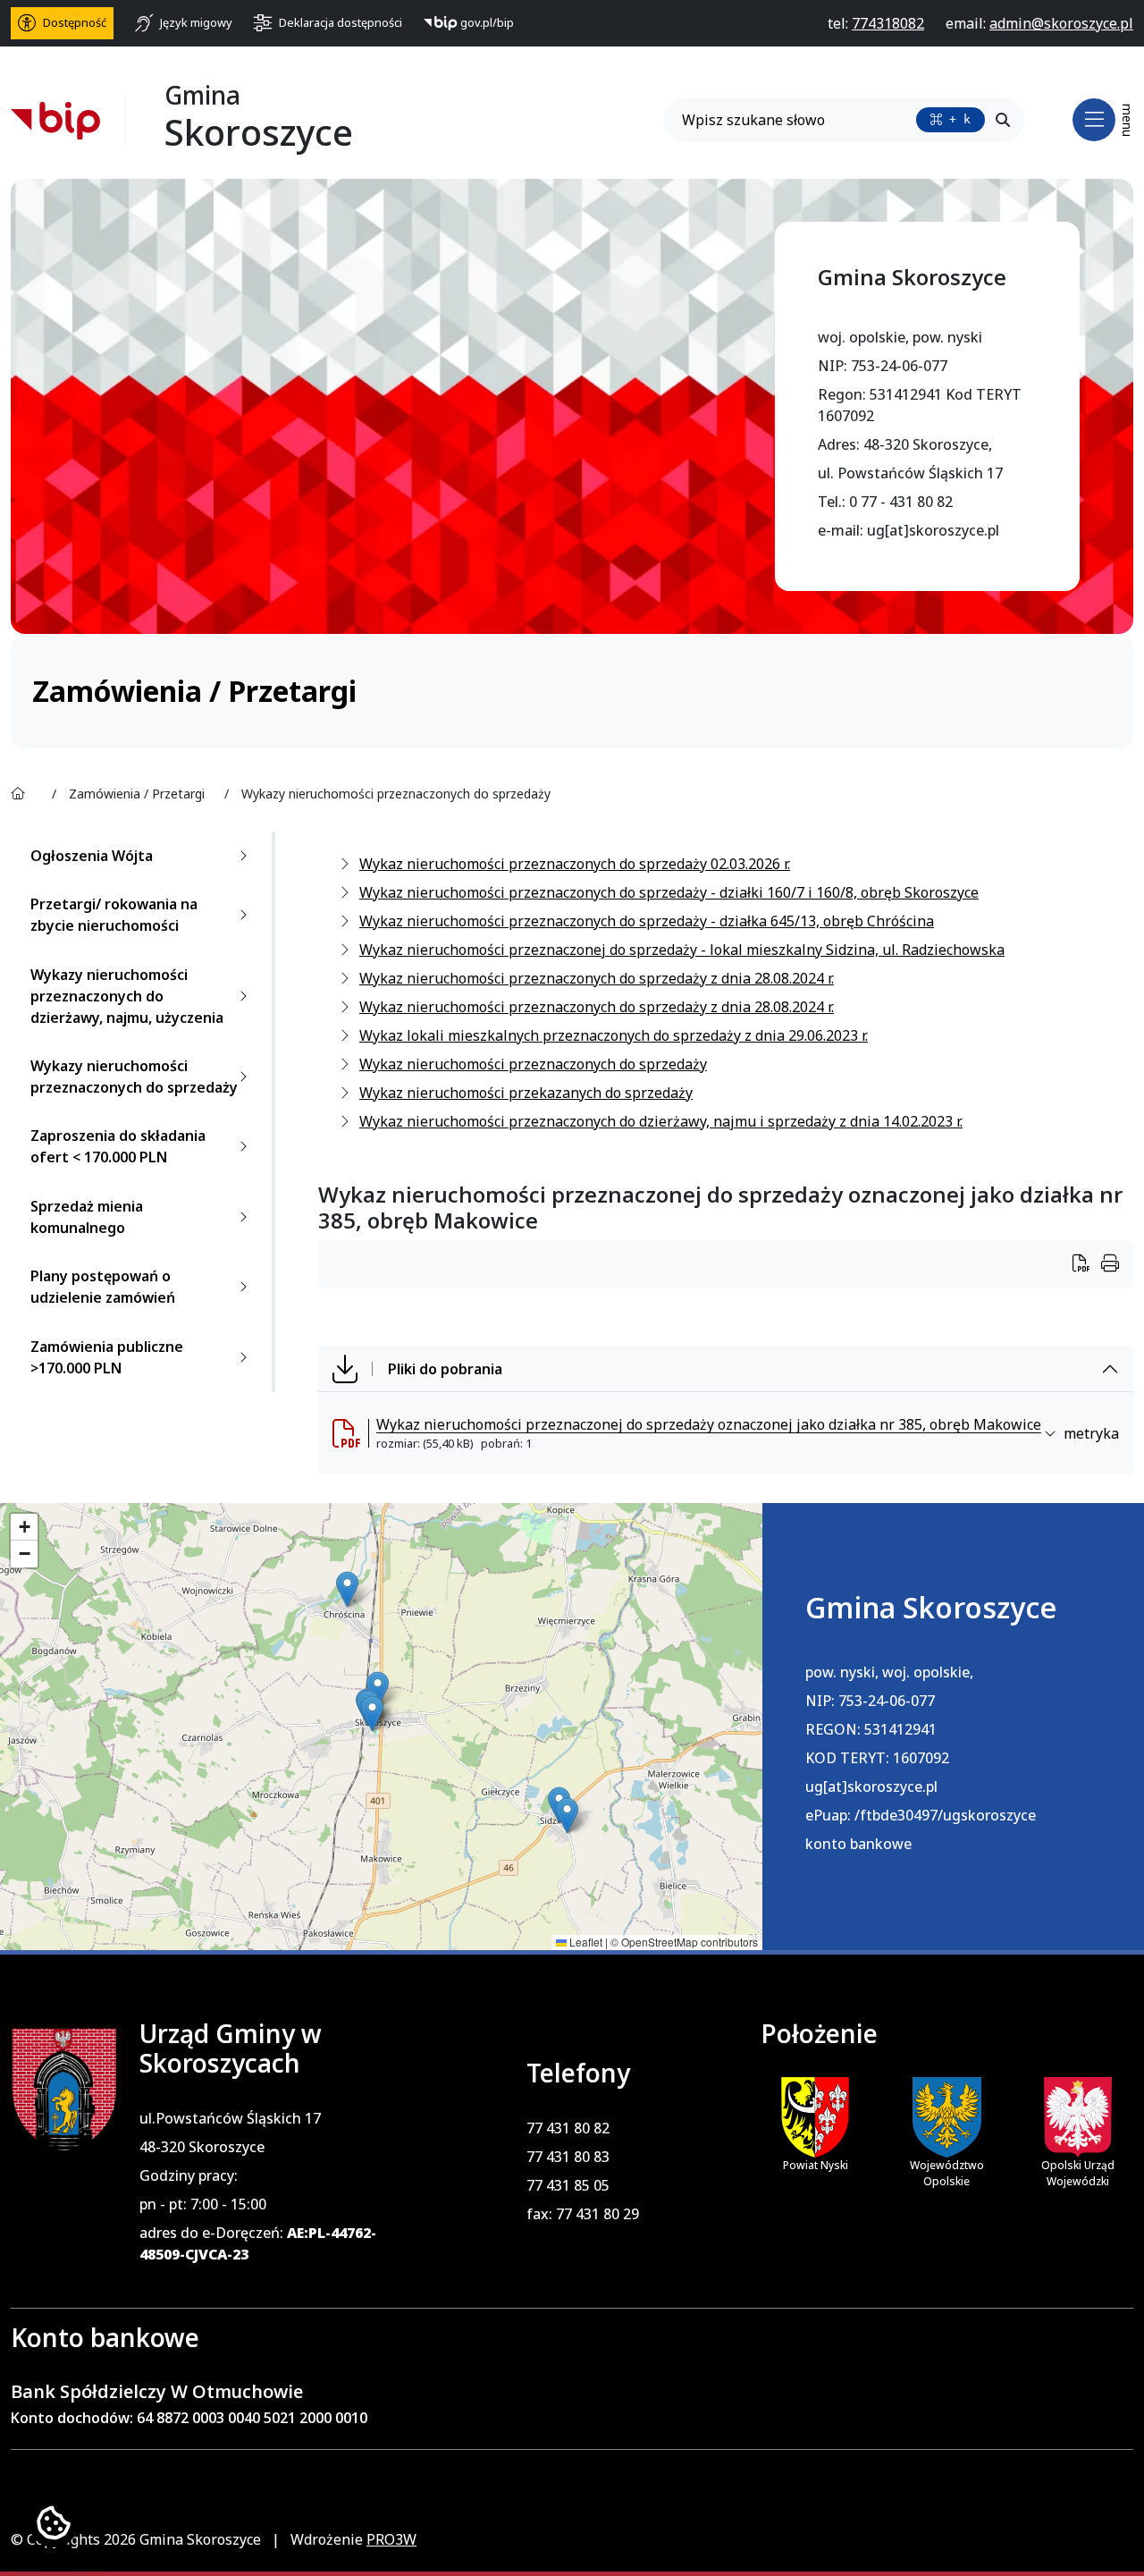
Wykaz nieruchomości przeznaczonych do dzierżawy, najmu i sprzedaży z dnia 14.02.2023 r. (661, 1121)
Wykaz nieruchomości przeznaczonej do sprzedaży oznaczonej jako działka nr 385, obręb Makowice (709, 1424)
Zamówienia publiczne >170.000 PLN (107, 1357)
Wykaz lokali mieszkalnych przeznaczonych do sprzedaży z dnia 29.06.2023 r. (614, 1035)
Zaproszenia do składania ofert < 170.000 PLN (118, 1146)
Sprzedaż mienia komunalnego (87, 1217)
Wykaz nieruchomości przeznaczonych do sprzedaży (533, 1064)
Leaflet (585, 1942)
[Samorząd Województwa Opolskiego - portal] (947, 2117)
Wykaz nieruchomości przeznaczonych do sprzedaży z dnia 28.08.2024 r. (597, 978)
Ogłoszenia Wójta (92, 856)
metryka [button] (1091, 1433)
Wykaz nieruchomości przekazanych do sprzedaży (526, 1093)
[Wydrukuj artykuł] (1087, 1265)
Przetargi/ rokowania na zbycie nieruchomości (114, 915)
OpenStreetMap (660, 1942)
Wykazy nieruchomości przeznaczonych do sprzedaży (134, 1077)
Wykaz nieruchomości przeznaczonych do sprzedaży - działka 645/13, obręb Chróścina (647, 921)
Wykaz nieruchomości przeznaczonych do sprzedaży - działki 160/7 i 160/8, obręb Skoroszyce (669, 892)
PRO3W (391, 2539)
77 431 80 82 (568, 2128)
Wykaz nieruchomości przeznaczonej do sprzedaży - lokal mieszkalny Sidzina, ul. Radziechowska (682, 950)
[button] (347, 1589)
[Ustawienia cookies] (54, 2522)
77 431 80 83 (568, 2157)
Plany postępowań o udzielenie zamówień (103, 1287)
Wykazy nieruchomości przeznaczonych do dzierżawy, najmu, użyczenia (127, 996)
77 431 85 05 (568, 2185)
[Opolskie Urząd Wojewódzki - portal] (1078, 2117)
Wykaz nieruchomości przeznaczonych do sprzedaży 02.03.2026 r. (575, 864)
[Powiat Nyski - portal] (815, 2116)
